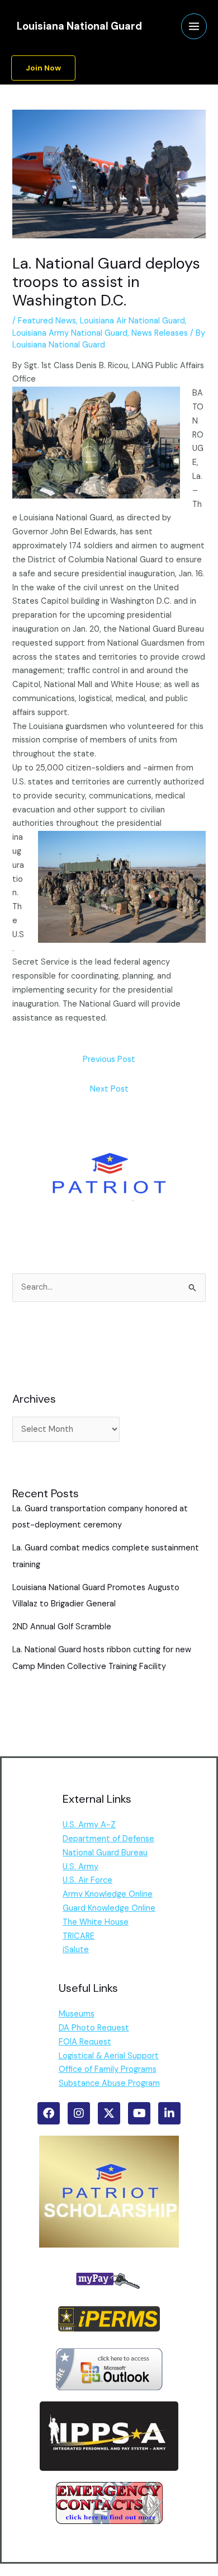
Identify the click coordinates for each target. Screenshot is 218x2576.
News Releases (160, 333)
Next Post (109, 1089)
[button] (43, 68)
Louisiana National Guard (79, 26)
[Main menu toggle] (194, 26)
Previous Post (109, 1059)
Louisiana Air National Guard (132, 321)
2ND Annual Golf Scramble (62, 1627)
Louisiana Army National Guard (70, 333)
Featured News (47, 321)
